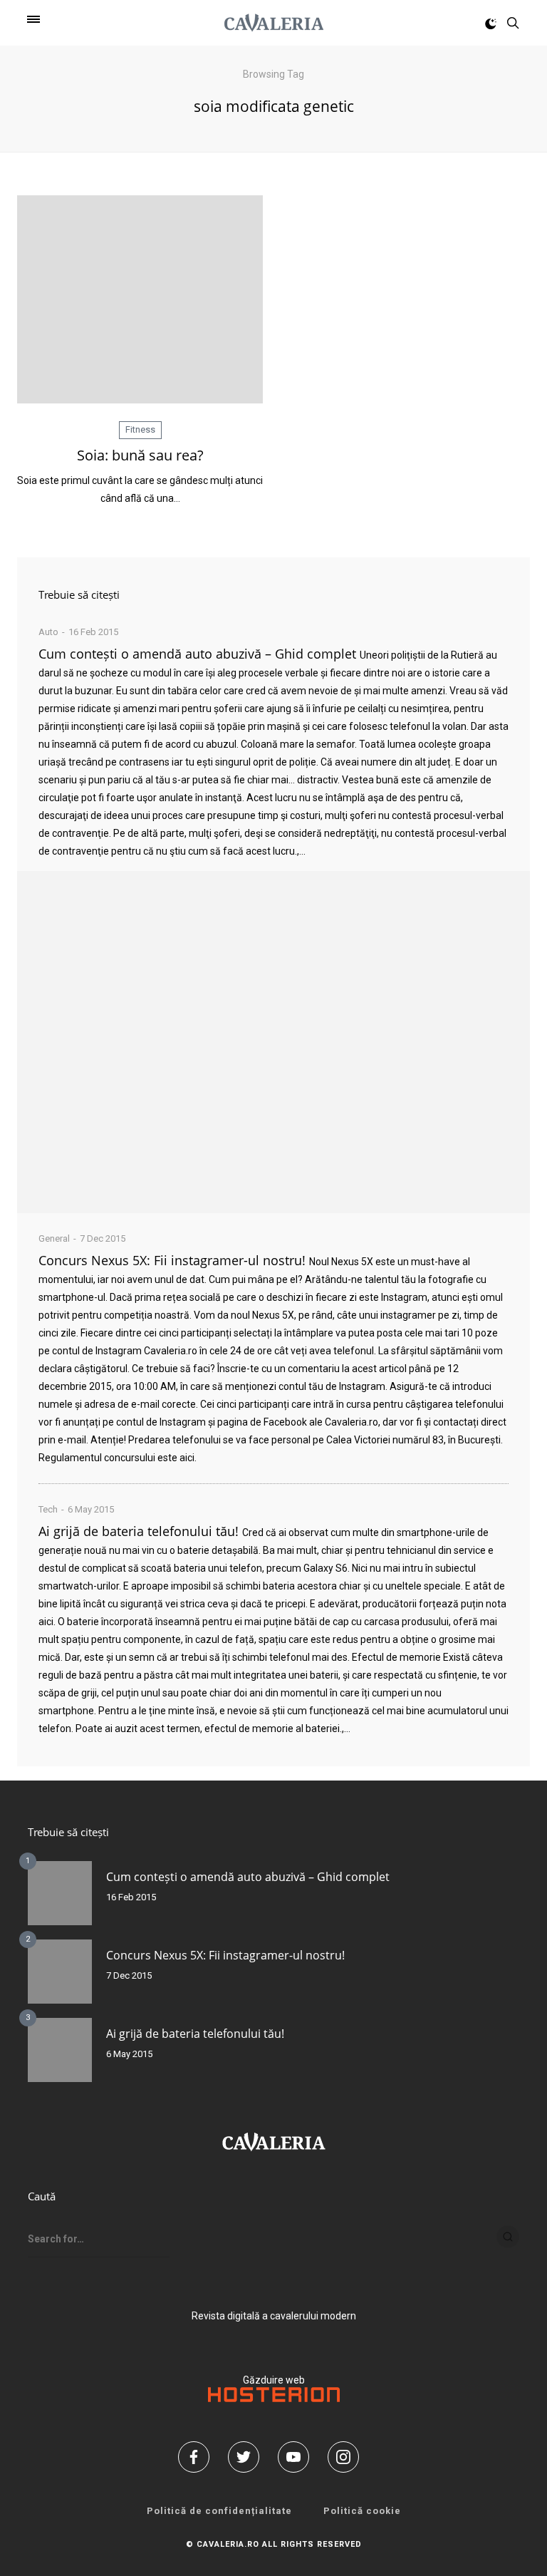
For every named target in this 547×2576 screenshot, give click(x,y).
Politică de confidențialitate (219, 2511)
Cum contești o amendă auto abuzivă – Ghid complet (197, 654)
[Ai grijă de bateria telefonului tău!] (60, 2050)
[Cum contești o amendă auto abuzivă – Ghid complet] (273, 1042)
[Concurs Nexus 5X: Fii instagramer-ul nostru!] (60, 1972)
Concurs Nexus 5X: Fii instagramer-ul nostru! (172, 1260)
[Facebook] (199, 2457)
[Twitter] (249, 2457)
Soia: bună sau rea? (140, 455)
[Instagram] (348, 2457)
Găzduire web (274, 2380)
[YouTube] (298, 2457)
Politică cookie (362, 2511)
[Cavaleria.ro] (274, 23)
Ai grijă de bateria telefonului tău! (139, 1531)
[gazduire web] (274, 2399)
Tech (48, 1509)
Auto (48, 632)
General (54, 1238)
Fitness (140, 429)
